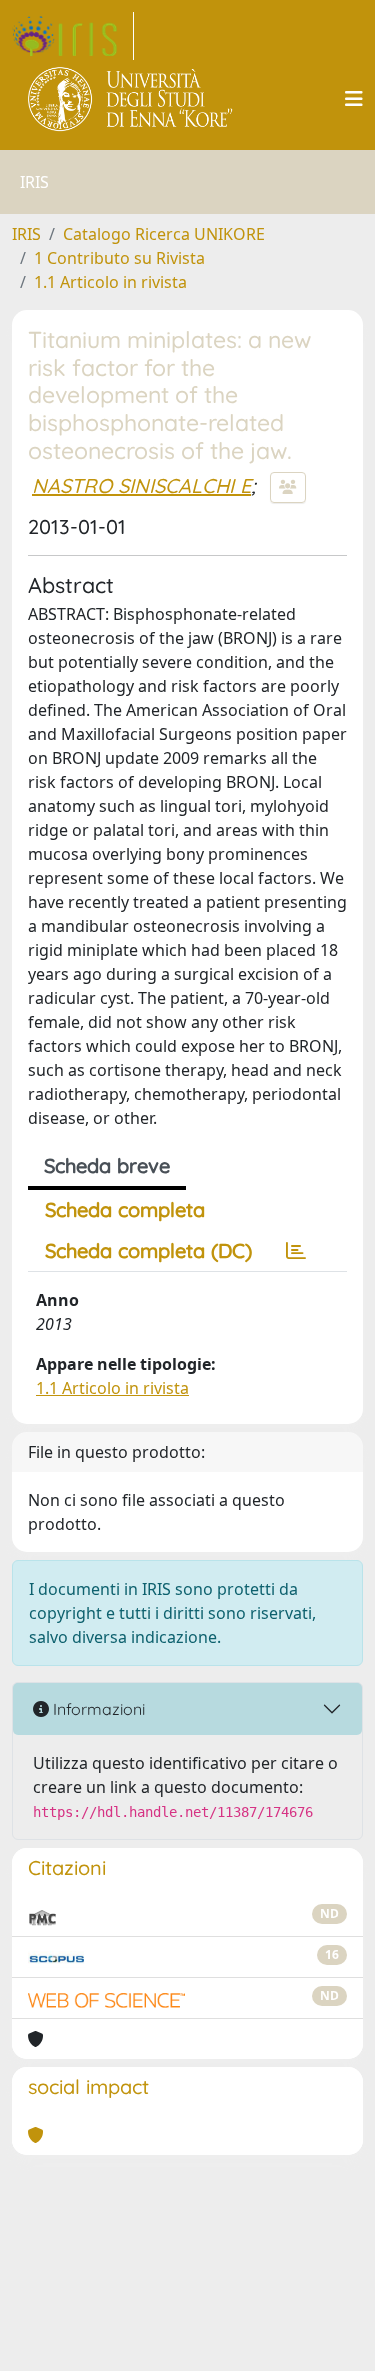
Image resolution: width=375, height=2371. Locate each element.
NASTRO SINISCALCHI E (141, 485)
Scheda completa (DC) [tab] (148, 1250)
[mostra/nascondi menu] (354, 99)
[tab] (296, 1251)
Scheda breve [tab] (107, 1165)
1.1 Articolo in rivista (110, 282)
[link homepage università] (131, 99)
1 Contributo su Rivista (119, 258)
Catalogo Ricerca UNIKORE (164, 234)
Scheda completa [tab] (125, 1209)
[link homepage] (73, 36)
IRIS (26, 234)
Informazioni (97, 1709)
